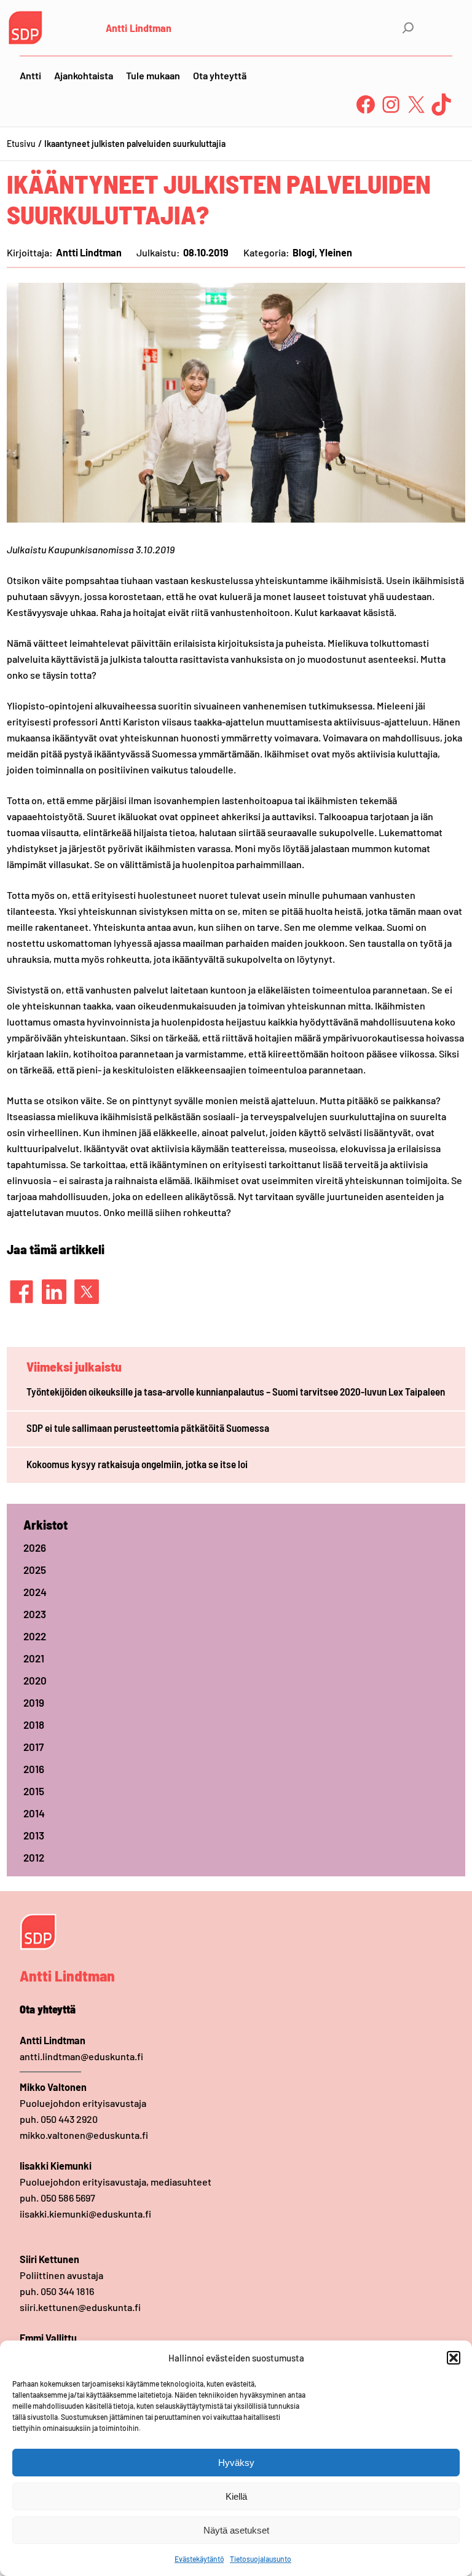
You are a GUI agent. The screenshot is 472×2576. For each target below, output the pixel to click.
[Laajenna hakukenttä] (408, 28)
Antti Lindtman (139, 28)
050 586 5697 (68, 2198)
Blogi (304, 252)
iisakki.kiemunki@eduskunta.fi (85, 2214)
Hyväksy (236, 2463)
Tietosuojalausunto (261, 2559)
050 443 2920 (69, 2119)
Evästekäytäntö (199, 2559)
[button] (454, 2358)
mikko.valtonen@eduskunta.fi (84, 2135)
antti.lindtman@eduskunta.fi (81, 2056)
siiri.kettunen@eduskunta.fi (80, 2307)
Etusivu (21, 144)
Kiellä (236, 2496)
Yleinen (336, 252)
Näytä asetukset (236, 2530)
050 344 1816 (67, 2291)
